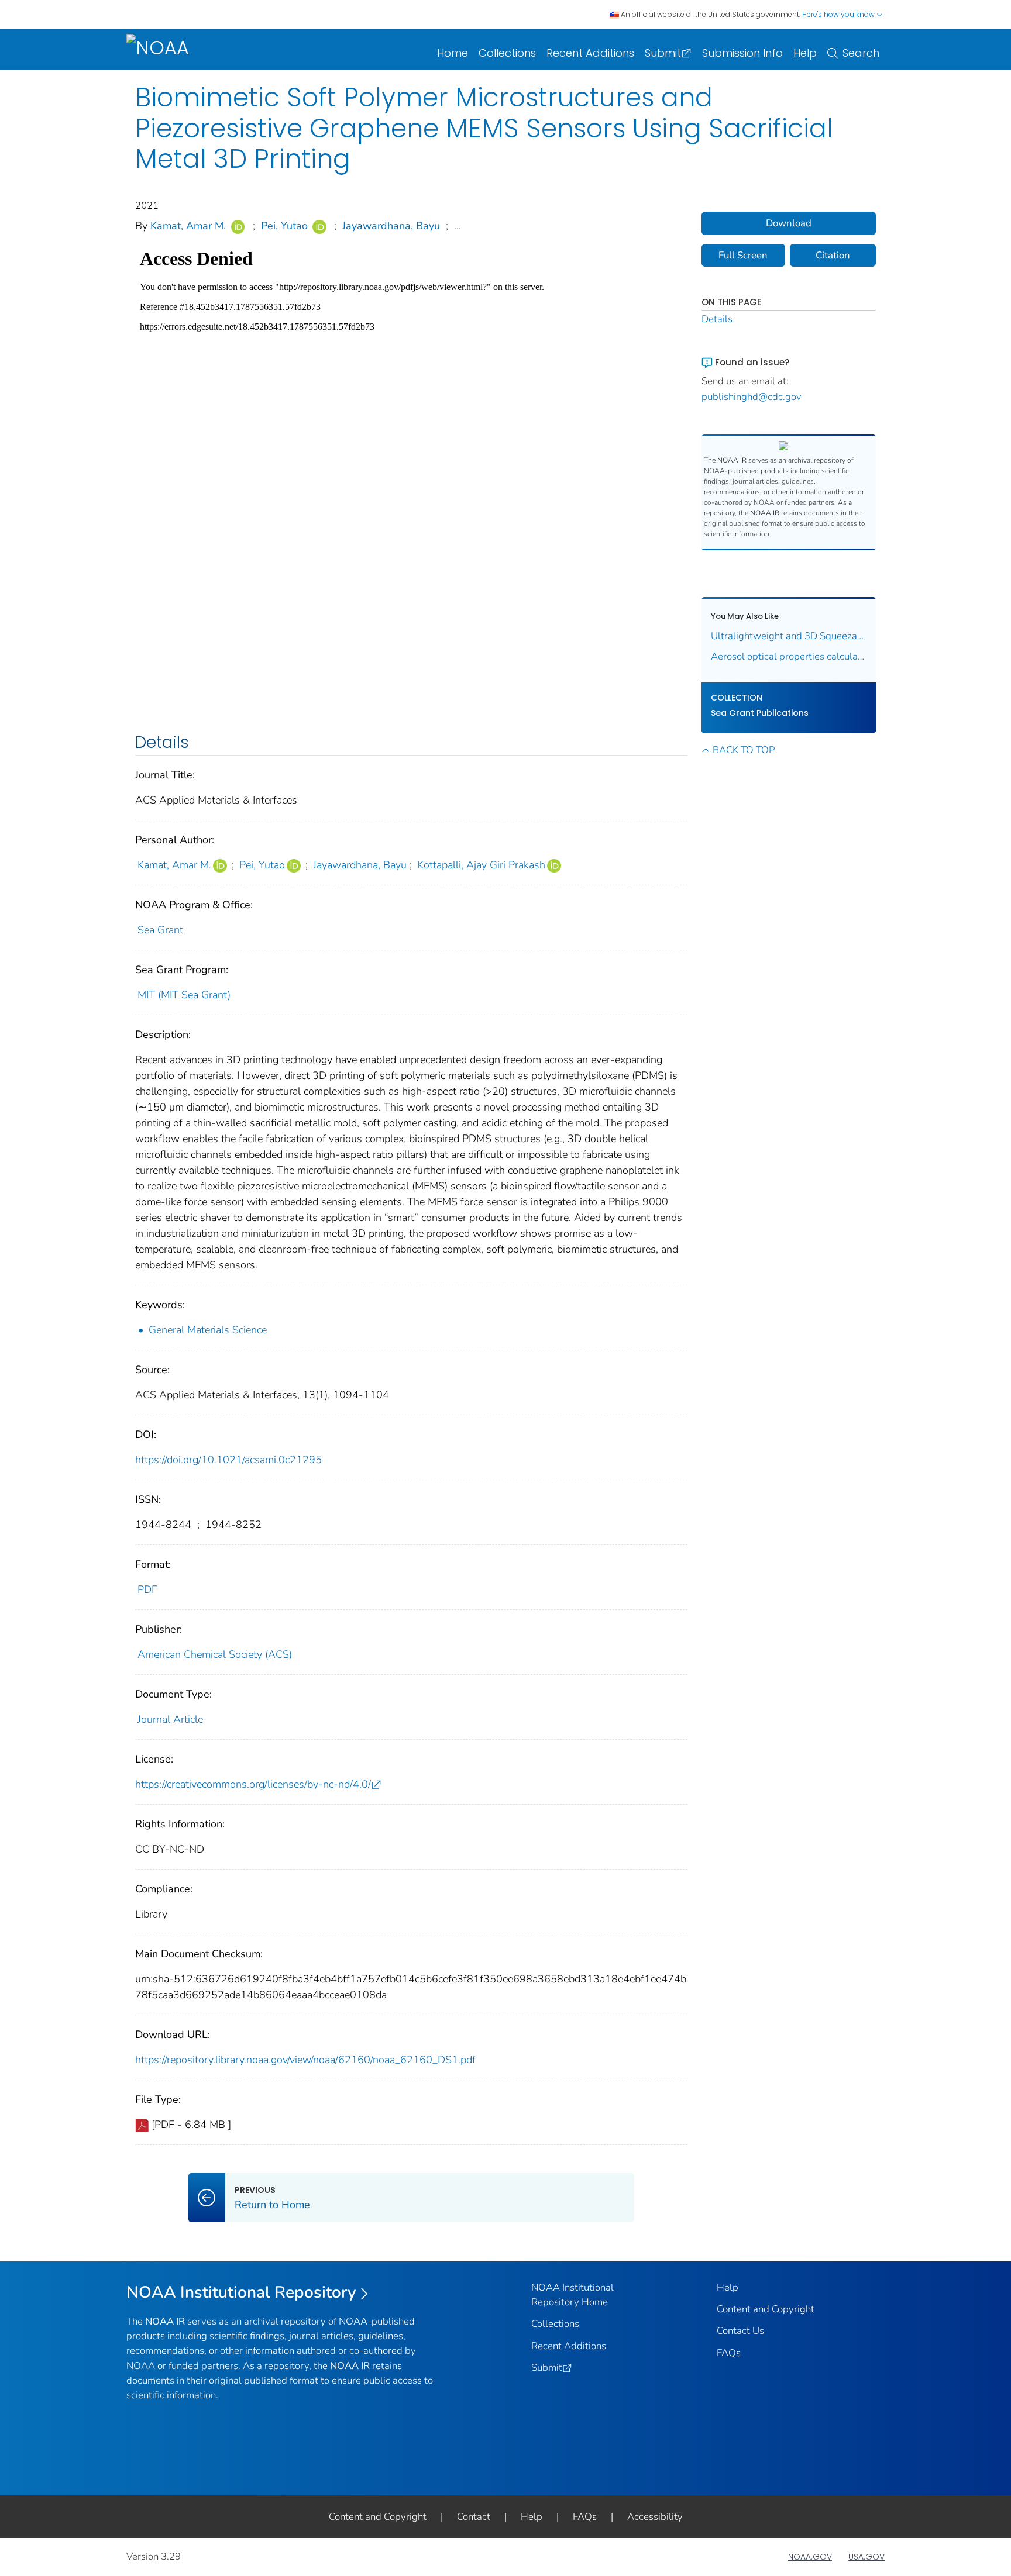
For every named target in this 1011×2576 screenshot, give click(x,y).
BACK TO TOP (744, 750)
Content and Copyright (766, 2309)
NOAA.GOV (810, 2557)
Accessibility (655, 2517)
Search (861, 53)
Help (805, 53)
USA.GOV (866, 2557)
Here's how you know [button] (839, 14)
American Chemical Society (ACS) (215, 1654)
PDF (147, 1589)
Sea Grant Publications (760, 713)
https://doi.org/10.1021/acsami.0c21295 (228, 1460)
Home (453, 53)
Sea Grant (160, 930)
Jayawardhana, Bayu (391, 226)
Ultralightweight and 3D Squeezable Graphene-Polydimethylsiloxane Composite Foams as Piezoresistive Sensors (789, 636)
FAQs (729, 2353)
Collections (507, 53)
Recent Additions (590, 53)
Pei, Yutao (284, 226)
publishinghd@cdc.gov (752, 397)
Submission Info (742, 53)
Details (717, 319)
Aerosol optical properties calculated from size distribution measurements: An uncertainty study (789, 656)
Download (789, 223)
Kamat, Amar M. (188, 226)
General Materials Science (208, 1330)
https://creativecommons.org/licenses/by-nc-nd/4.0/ (253, 1784)
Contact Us (740, 2331)
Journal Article (170, 1719)
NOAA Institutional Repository (241, 2292)
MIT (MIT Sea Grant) (184, 995)
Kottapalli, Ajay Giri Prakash (481, 865)
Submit (663, 53)
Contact (474, 2517)
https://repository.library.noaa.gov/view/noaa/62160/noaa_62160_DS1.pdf (305, 2060)
